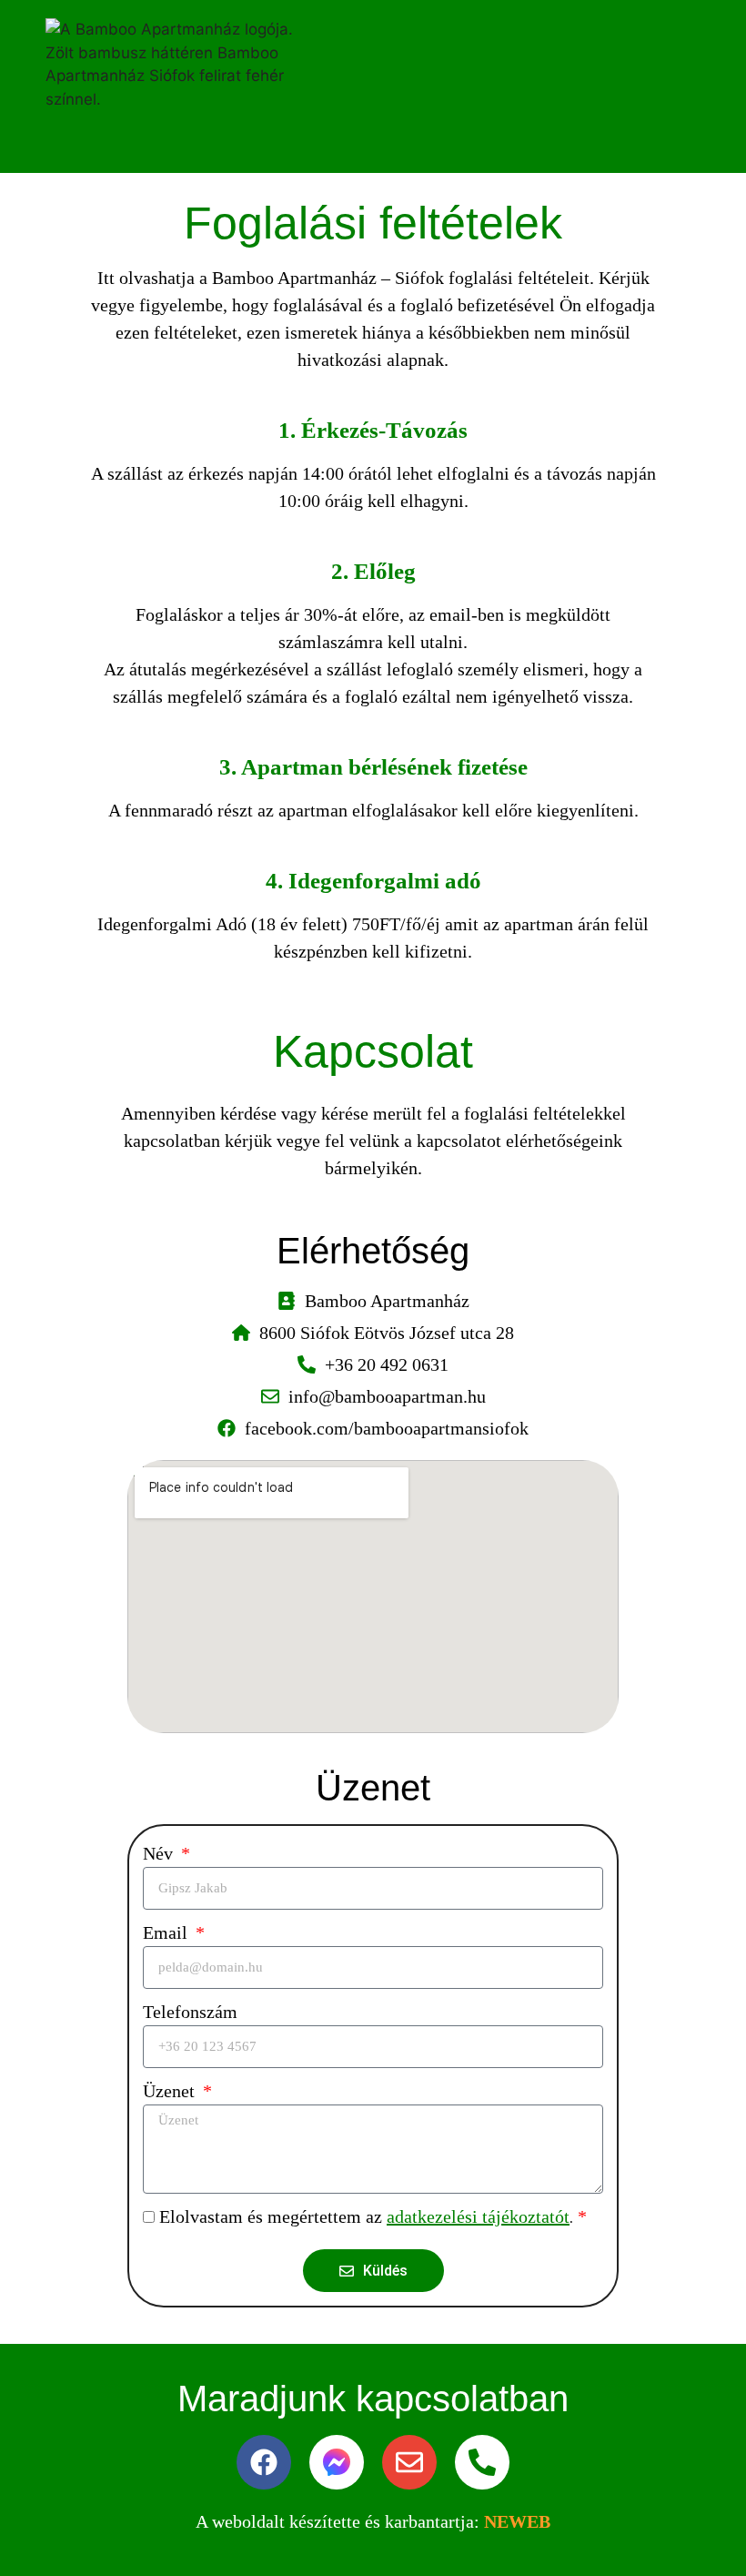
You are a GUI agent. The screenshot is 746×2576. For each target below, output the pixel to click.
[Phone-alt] (482, 2462)
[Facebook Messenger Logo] (337, 2462)
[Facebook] (264, 2462)
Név (160, 1853)
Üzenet (171, 2091)
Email (167, 1932)
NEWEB (517, 2521)
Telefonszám (190, 2012)
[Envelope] (409, 2462)
